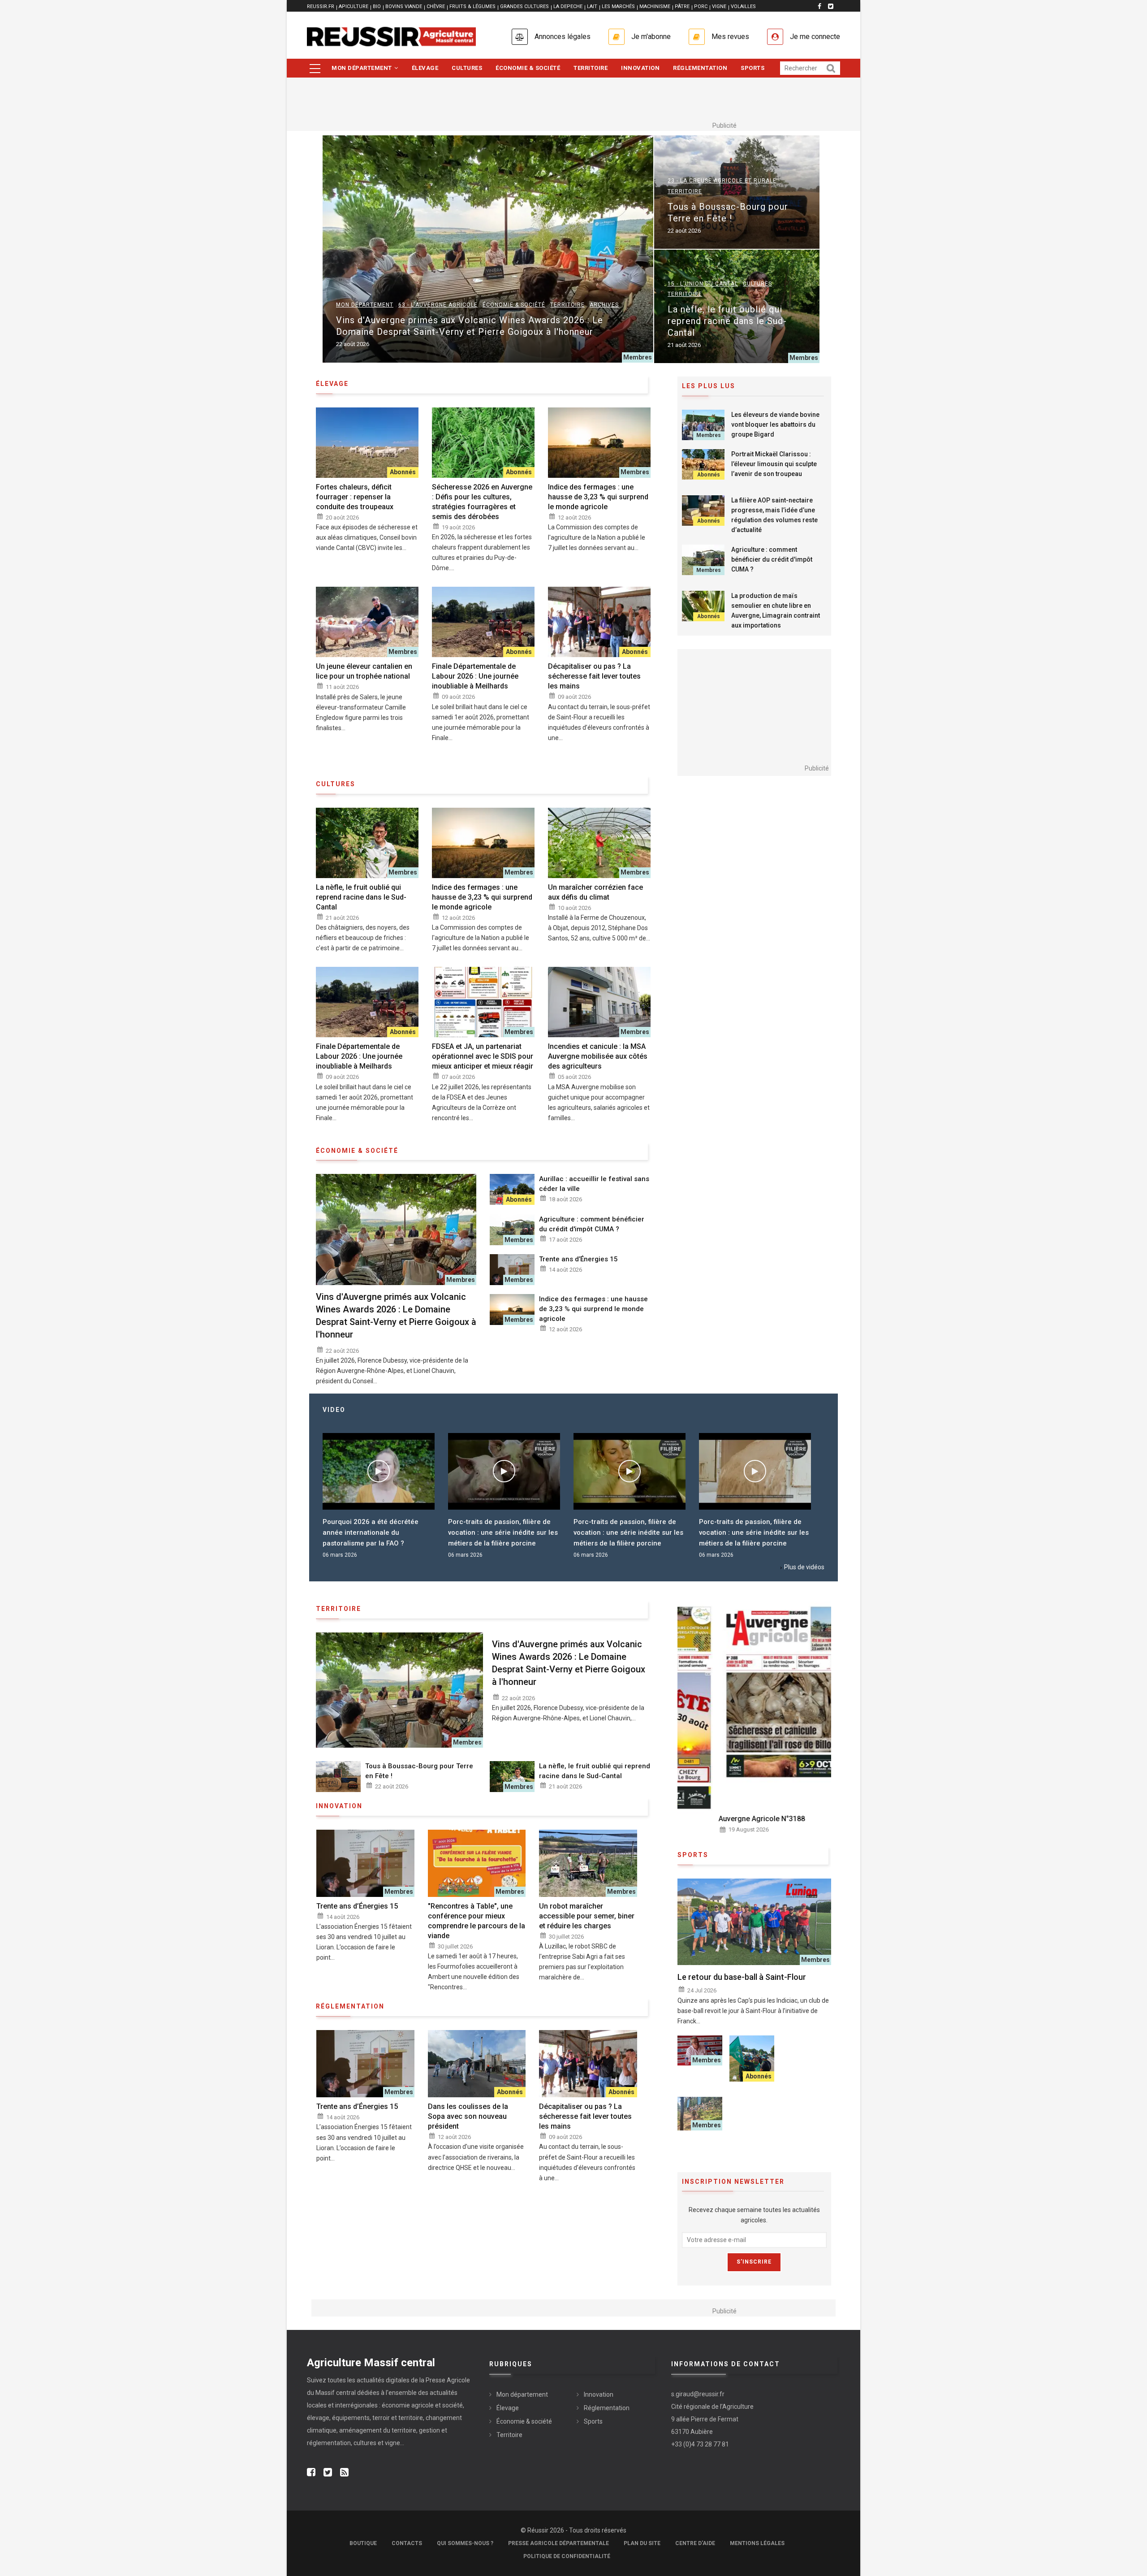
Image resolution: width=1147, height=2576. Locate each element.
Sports (752, 68)
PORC (701, 6)
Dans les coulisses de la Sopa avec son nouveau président (468, 2116)
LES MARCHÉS (618, 6)
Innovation (640, 68)
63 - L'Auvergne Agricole (438, 305)
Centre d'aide (695, 2543)
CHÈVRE (436, 6)
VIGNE (719, 6)
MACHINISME (655, 6)
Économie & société (528, 68)
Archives (604, 305)
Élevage (425, 68)
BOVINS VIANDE (404, 6)
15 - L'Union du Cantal (703, 284)
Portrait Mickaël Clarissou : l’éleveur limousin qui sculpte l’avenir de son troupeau (774, 464)
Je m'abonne (651, 37)
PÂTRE (682, 6)
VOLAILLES (743, 6)
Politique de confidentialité (567, 2556)
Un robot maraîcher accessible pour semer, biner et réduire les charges (587, 1916)
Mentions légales (757, 2543)
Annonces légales (563, 37)
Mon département (362, 68)
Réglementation (700, 68)
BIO (377, 6)
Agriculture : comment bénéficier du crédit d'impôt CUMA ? (592, 1224)
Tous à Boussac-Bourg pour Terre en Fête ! (728, 212)
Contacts (407, 2543)
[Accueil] (391, 37)
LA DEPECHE (568, 6)
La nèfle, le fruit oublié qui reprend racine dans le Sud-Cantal (727, 321)
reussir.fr (321, 6)
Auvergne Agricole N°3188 (721, 1819)
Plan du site (642, 2543)
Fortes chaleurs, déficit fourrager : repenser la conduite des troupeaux (355, 497)
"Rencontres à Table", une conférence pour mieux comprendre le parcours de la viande (476, 1921)
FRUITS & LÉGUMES (472, 6)
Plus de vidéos (804, 1567)
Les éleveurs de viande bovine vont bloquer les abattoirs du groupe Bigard (775, 424)
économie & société (357, 1151)
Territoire (591, 68)
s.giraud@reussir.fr (698, 2394)
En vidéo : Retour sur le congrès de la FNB (755, 1527)
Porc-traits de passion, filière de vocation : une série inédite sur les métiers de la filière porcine (377, 1533)
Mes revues (730, 37)
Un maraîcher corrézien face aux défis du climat (595, 892)
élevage (332, 384)
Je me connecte (815, 37)
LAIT (592, 6)
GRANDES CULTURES (524, 6)
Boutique (363, 2543)
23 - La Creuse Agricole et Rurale (722, 181)
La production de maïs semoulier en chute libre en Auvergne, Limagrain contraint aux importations (776, 610)
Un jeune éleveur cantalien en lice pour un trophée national (364, 671)
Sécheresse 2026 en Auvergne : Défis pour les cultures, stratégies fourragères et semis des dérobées (482, 502)
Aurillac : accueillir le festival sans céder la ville (594, 1184)
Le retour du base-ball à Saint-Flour (742, 1977)
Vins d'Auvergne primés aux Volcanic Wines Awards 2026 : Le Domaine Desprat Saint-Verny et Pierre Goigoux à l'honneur (470, 326)
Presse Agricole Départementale (558, 2543)
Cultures (467, 68)
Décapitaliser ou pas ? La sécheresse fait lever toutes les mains (594, 676)
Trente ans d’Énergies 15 (578, 1259)
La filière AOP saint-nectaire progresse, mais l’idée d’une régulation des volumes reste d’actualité (774, 515)
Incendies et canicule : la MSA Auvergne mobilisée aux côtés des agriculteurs (598, 1056)
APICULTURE (354, 6)
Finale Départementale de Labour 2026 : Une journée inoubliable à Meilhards (475, 676)
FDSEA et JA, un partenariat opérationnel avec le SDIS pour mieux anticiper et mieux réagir (483, 1056)
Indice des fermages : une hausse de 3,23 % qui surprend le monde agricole (598, 497)
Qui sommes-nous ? (465, 2543)
